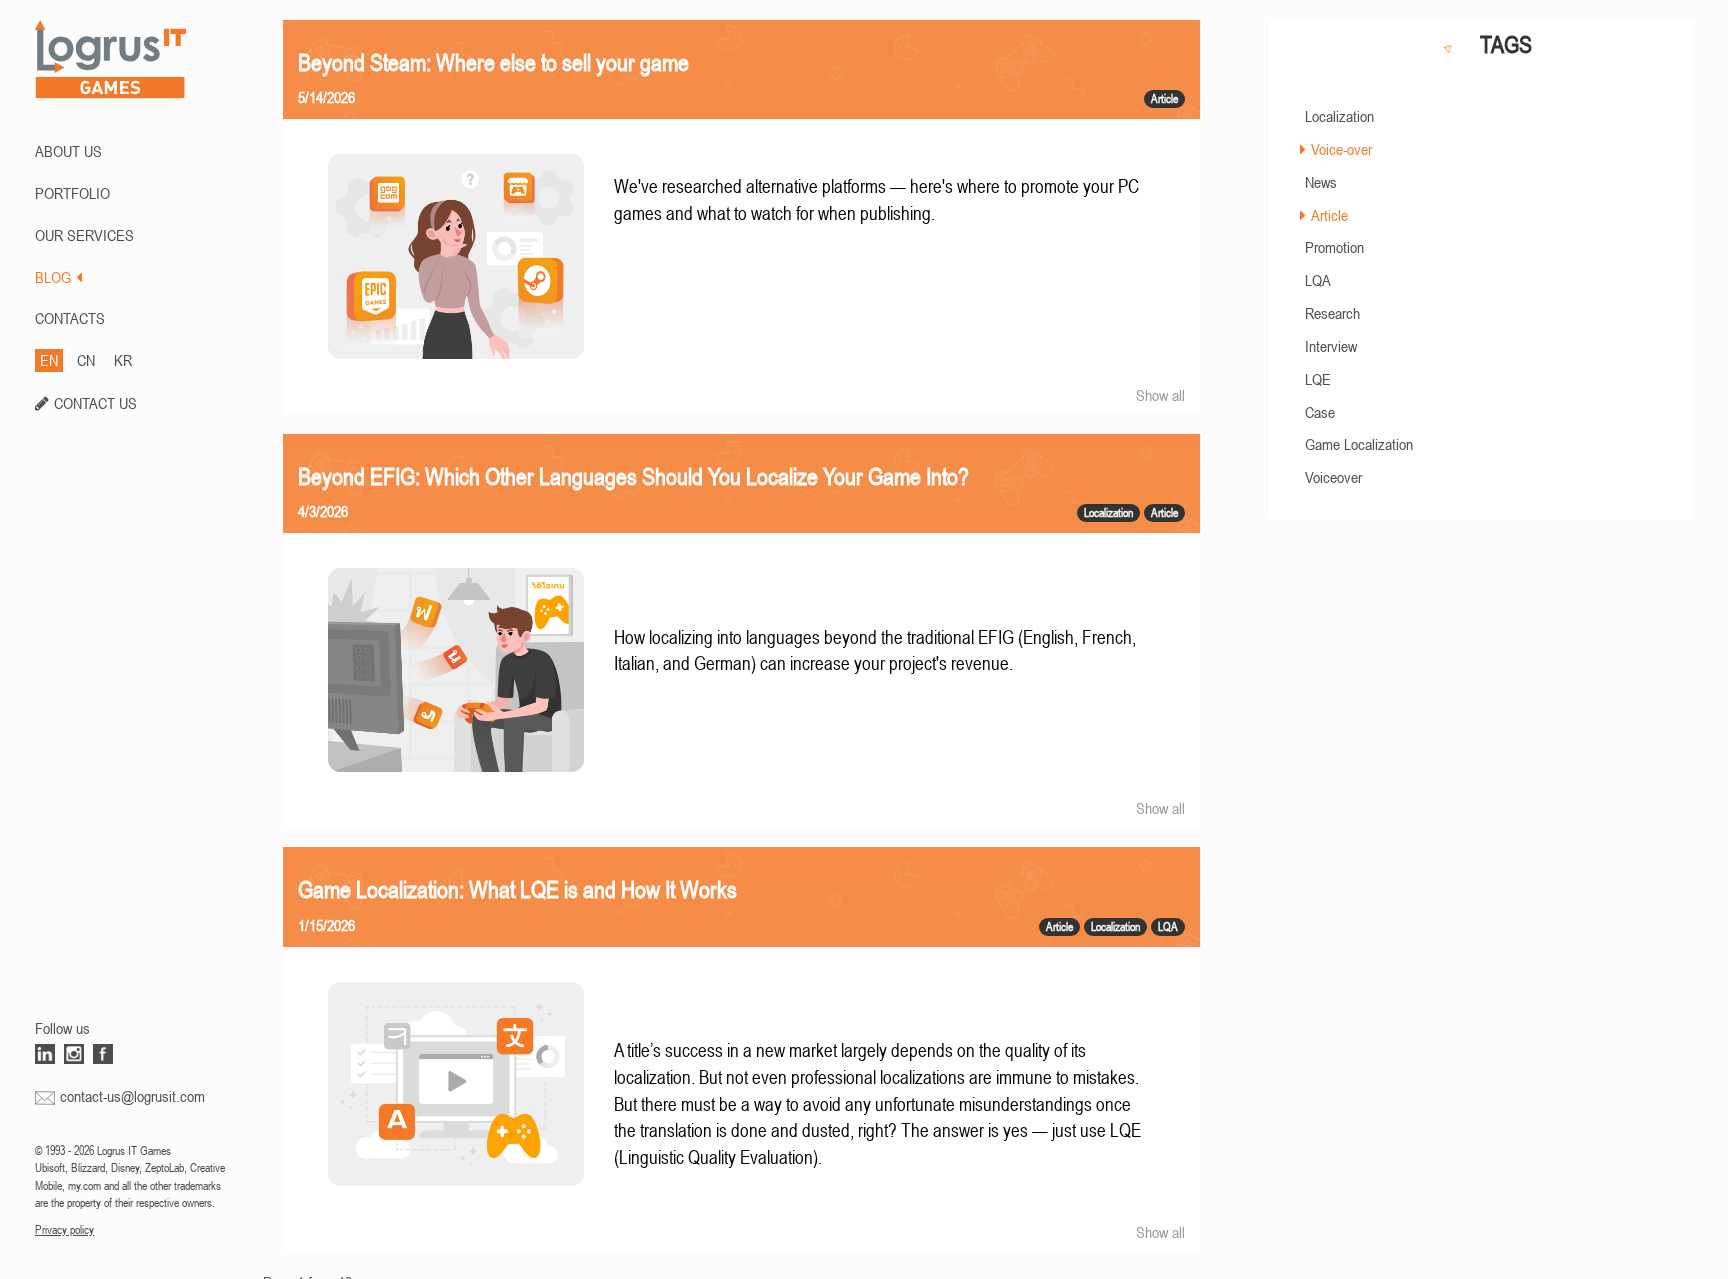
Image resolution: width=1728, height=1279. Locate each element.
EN (49, 360)
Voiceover (1333, 477)
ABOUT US (68, 151)
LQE (1318, 379)
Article (1329, 215)
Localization (1339, 116)
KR (123, 360)
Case (1320, 412)
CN (86, 360)
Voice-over (1341, 149)
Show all (1160, 395)
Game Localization (1359, 444)
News (1321, 182)
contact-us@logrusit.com (132, 1096)
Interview (1331, 346)
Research (1332, 313)
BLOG (53, 277)
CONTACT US (95, 403)
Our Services (84, 235)
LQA (1318, 280)
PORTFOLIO (72, 193)
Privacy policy (64, 1230)
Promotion (1334, 247)
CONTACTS (70, 318)
